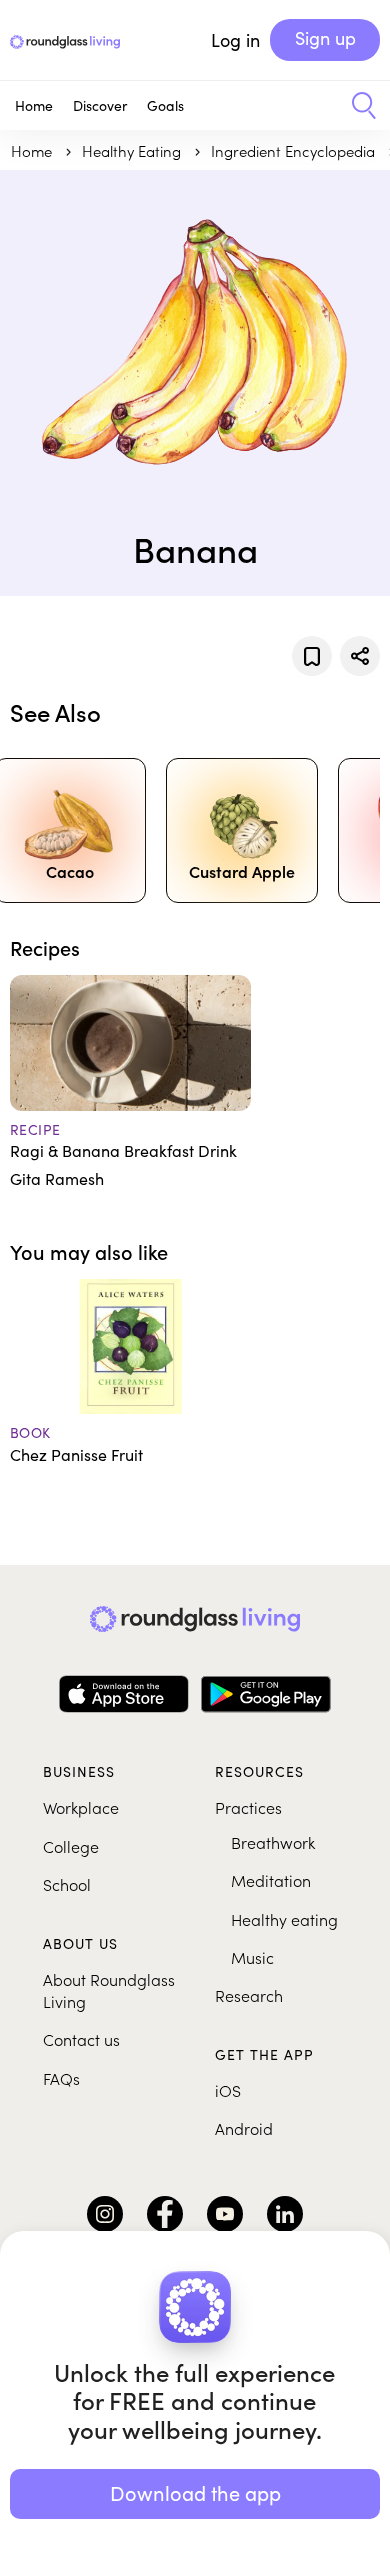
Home (34, 105)
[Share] (360, 656)
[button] (356, 106)
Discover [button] (100, 105)
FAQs (61, 2078)
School (67, 1884)
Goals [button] (165, 105)
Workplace (81, 1807)
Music (252, 1957)
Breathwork (273, 1842)
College (71, 1846)
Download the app (195, 2492)
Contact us (81, 2039)
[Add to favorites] (312, 656)
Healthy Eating (133, 150)
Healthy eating (284, 1919)
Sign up (325, 38)
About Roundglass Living (109, 1990)
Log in (235, 40)
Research (249, 1995)
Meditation (271, 1880)
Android (244, 2128)
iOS (228, 2090)
